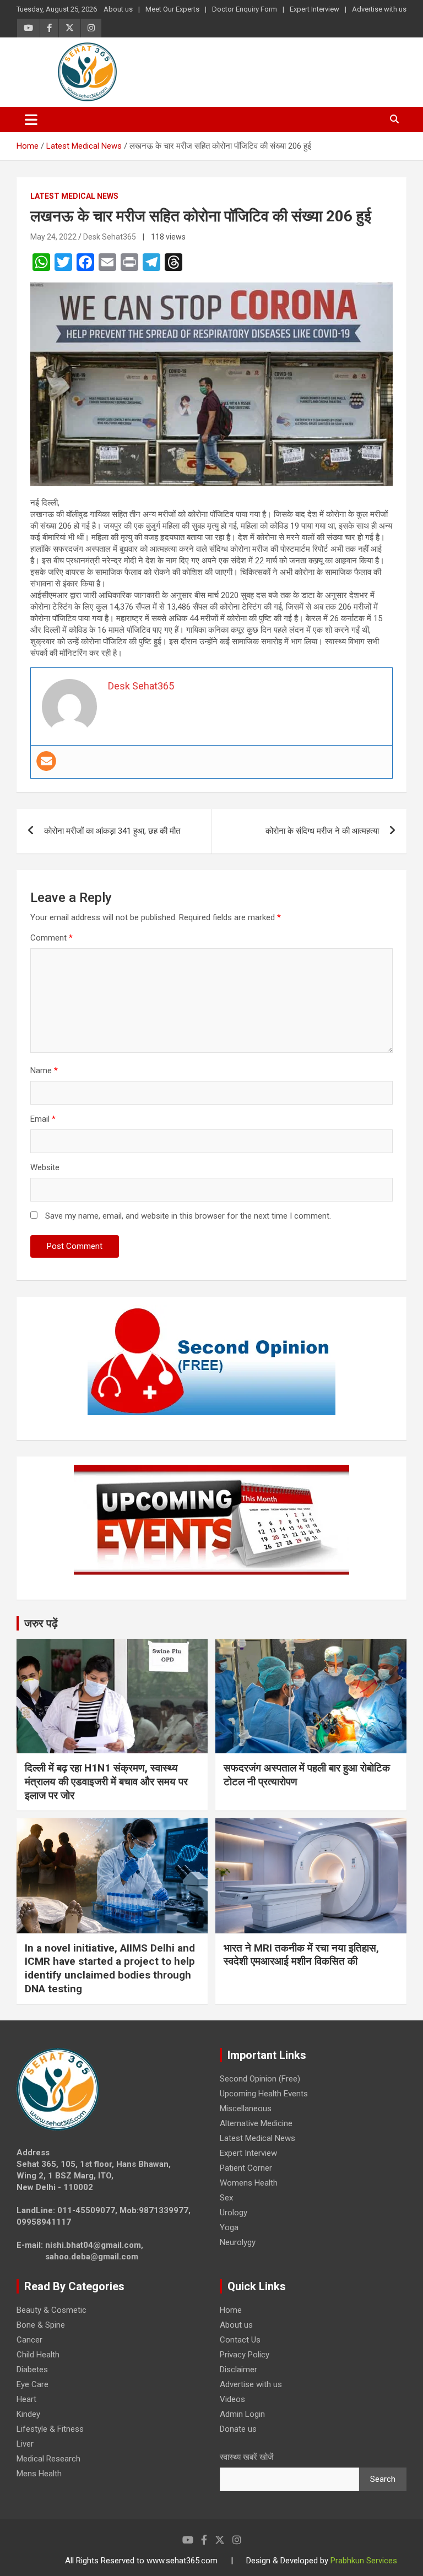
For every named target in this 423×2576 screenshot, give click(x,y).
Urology (234, 2213)
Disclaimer (238, 2370)
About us (118, 9)
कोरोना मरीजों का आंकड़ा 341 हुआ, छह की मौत (112, 831)
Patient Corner (246, 2168)
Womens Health (249, 2183)
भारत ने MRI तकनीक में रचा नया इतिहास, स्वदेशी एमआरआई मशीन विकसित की (301, 1955)
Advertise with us (379, 9)
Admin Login (242, 2414)
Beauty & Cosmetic (51, 2310)
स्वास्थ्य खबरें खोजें (247, 2457)
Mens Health (39, 2474)
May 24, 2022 (53, 237)
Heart (26, 2399)
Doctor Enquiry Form (245, 9)
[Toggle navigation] (31, 119)
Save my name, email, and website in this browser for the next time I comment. (188, 1216)
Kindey (28, 2414)
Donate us (238, 2429)
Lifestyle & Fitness (50, 2429)
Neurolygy (238, 2242)
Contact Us (240, 2340)
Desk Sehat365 (110, 237)
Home (231, 2310)
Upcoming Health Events (264, 2094)
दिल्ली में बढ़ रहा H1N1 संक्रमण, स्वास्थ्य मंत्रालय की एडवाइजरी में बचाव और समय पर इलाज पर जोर (106, 1781)
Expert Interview (314, 9)
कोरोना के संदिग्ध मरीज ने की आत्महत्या (322, 831)
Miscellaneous (246, 2108)
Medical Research (48, 2459)
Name (44, 1070)
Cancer (29, 2340)
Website (45, 1167)
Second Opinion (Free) (260, 2079)
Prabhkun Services (364, 2561)
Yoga (229, 2227)
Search (383, 2479)
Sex (226, 2198)
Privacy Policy (245, 2355)
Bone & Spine (41, 2325)
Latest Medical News (74, 196)
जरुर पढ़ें (41, 1623)
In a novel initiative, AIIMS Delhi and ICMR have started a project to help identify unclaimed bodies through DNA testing (110, 1968)
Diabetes (32, 2370)
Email (43, 1119)
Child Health (38, 2355)
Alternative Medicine (256, 2123)
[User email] (46, 761)
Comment (51, 938)
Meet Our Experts (172, 9)
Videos (232, 2399)
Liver (25, 2444)
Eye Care (32, 2384)
